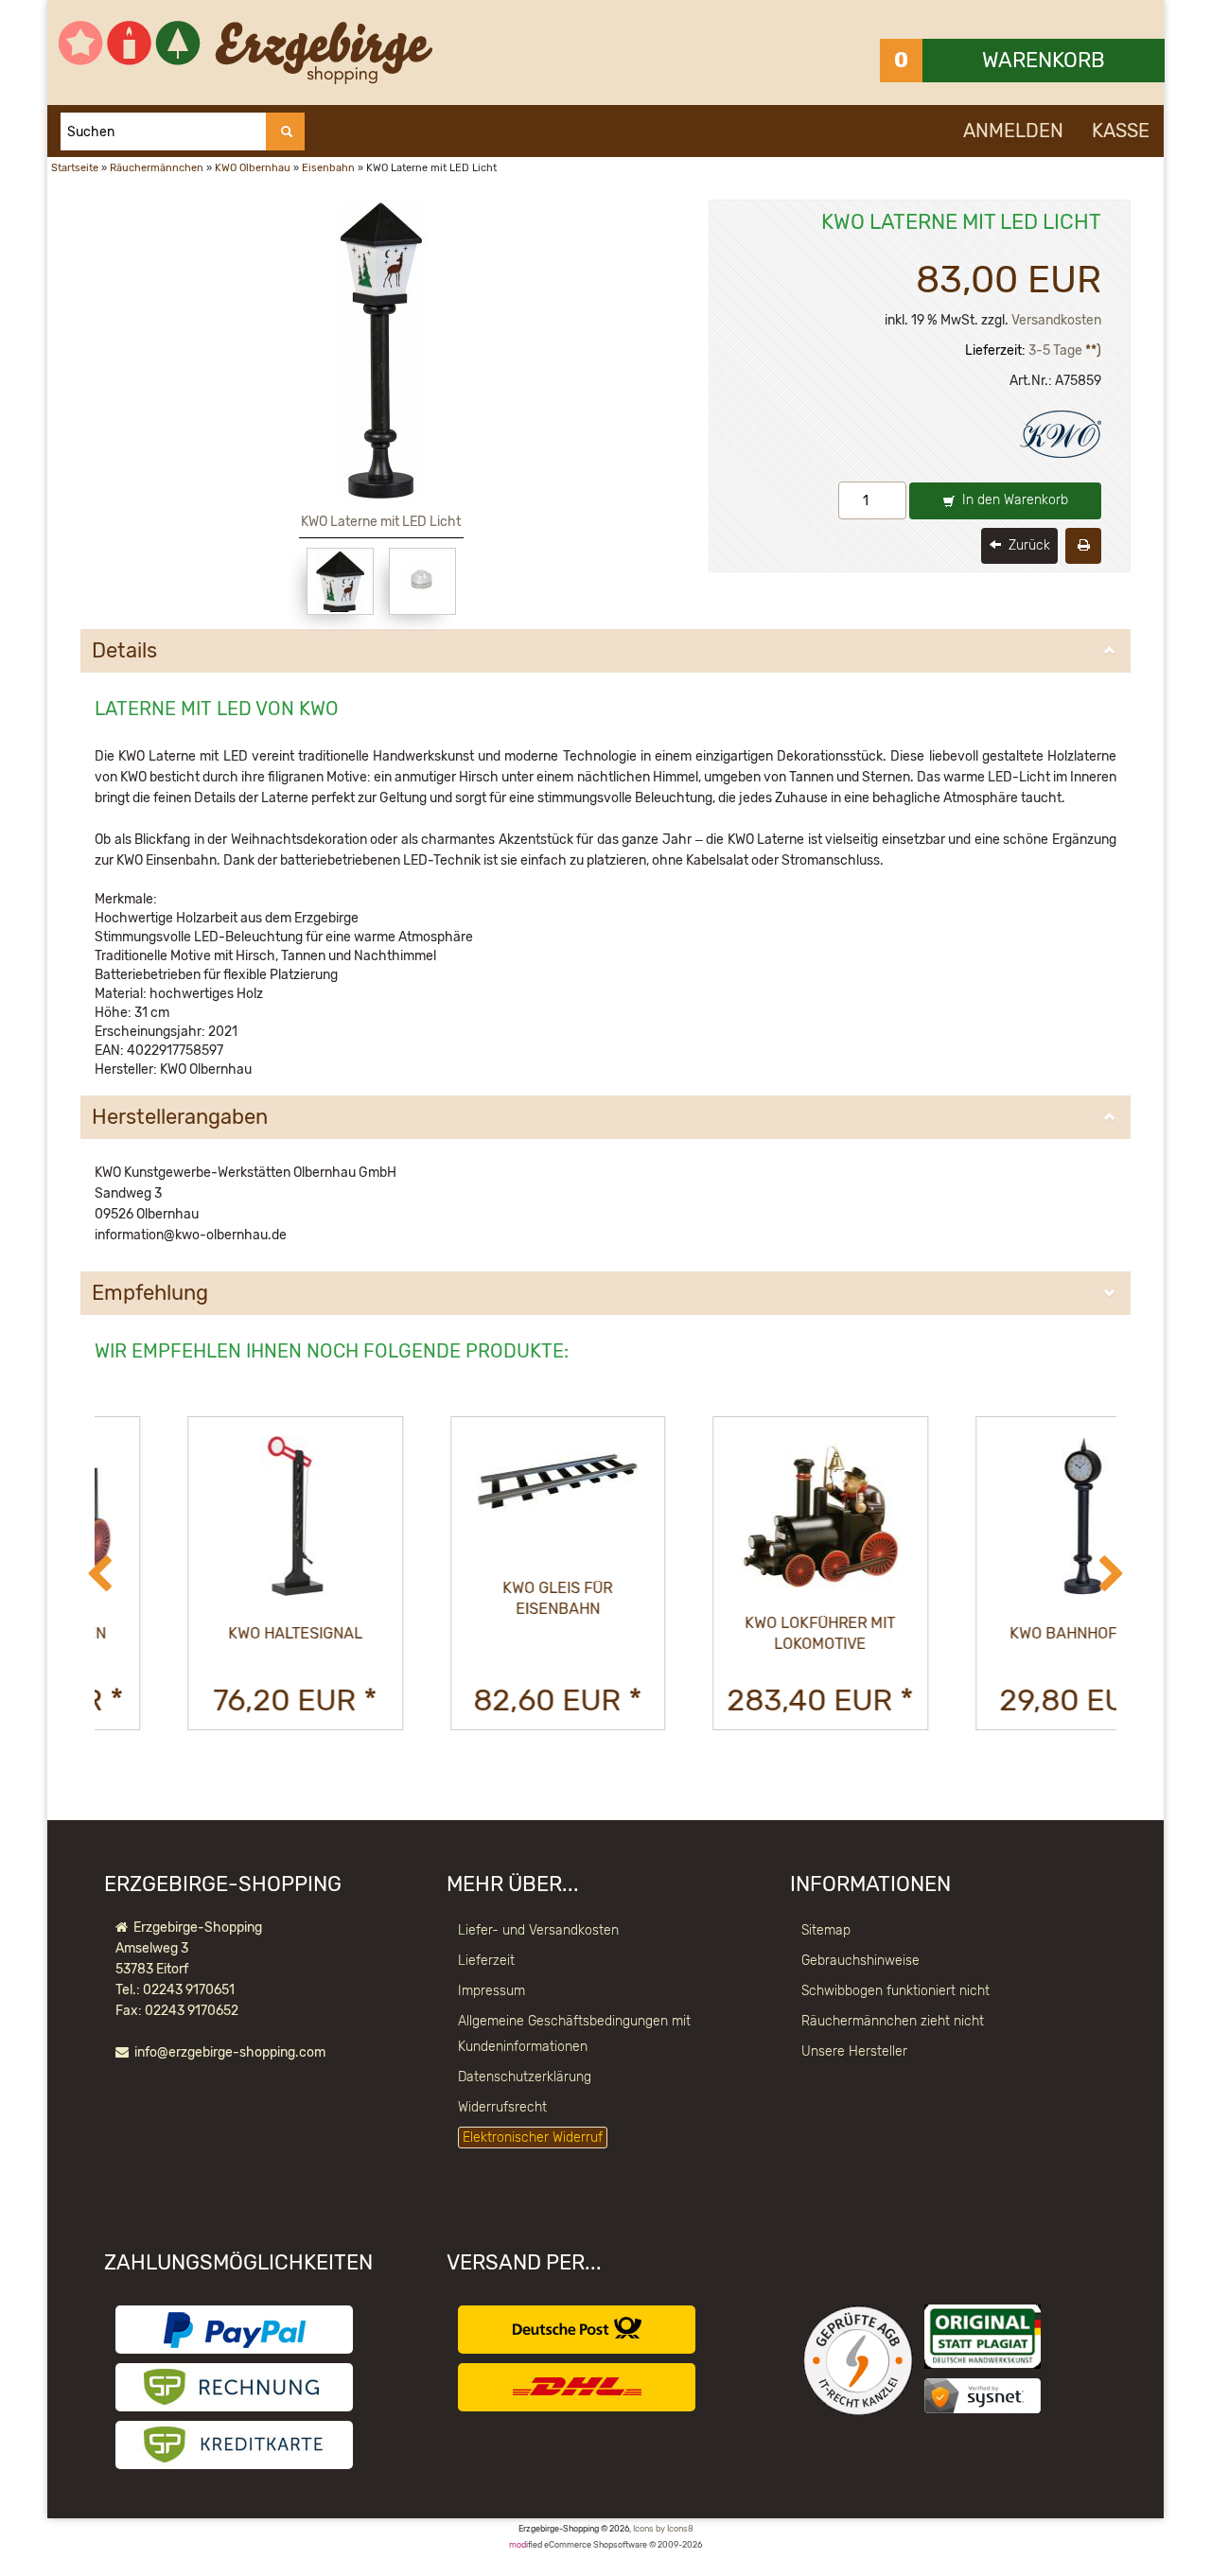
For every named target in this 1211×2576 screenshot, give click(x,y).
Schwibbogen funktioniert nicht (895, 1991)
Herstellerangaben (180, 1117)
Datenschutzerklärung (525, 2077)
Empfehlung (150, 1293)
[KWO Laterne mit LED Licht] (340, 581)
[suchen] (285, 131)
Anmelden (1013, 131)
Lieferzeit (486, 1961)
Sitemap (826, 1930)
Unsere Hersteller (854, 2051)
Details (124, 651)
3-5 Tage (1055, 350)
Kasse (1121, 131)
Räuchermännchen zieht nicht (893, 2021)
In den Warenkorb (1013, 500)
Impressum (491, 1991)
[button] (99, 1576)
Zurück (1027, 545)
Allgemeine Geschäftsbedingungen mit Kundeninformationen (574, 2034)
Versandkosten (1056, 320)
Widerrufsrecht (502, 2107)
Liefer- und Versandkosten (538, 1930)
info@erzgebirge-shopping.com (230, 2052)
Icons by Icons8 (663, 2529)
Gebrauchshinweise (860, 1961)
